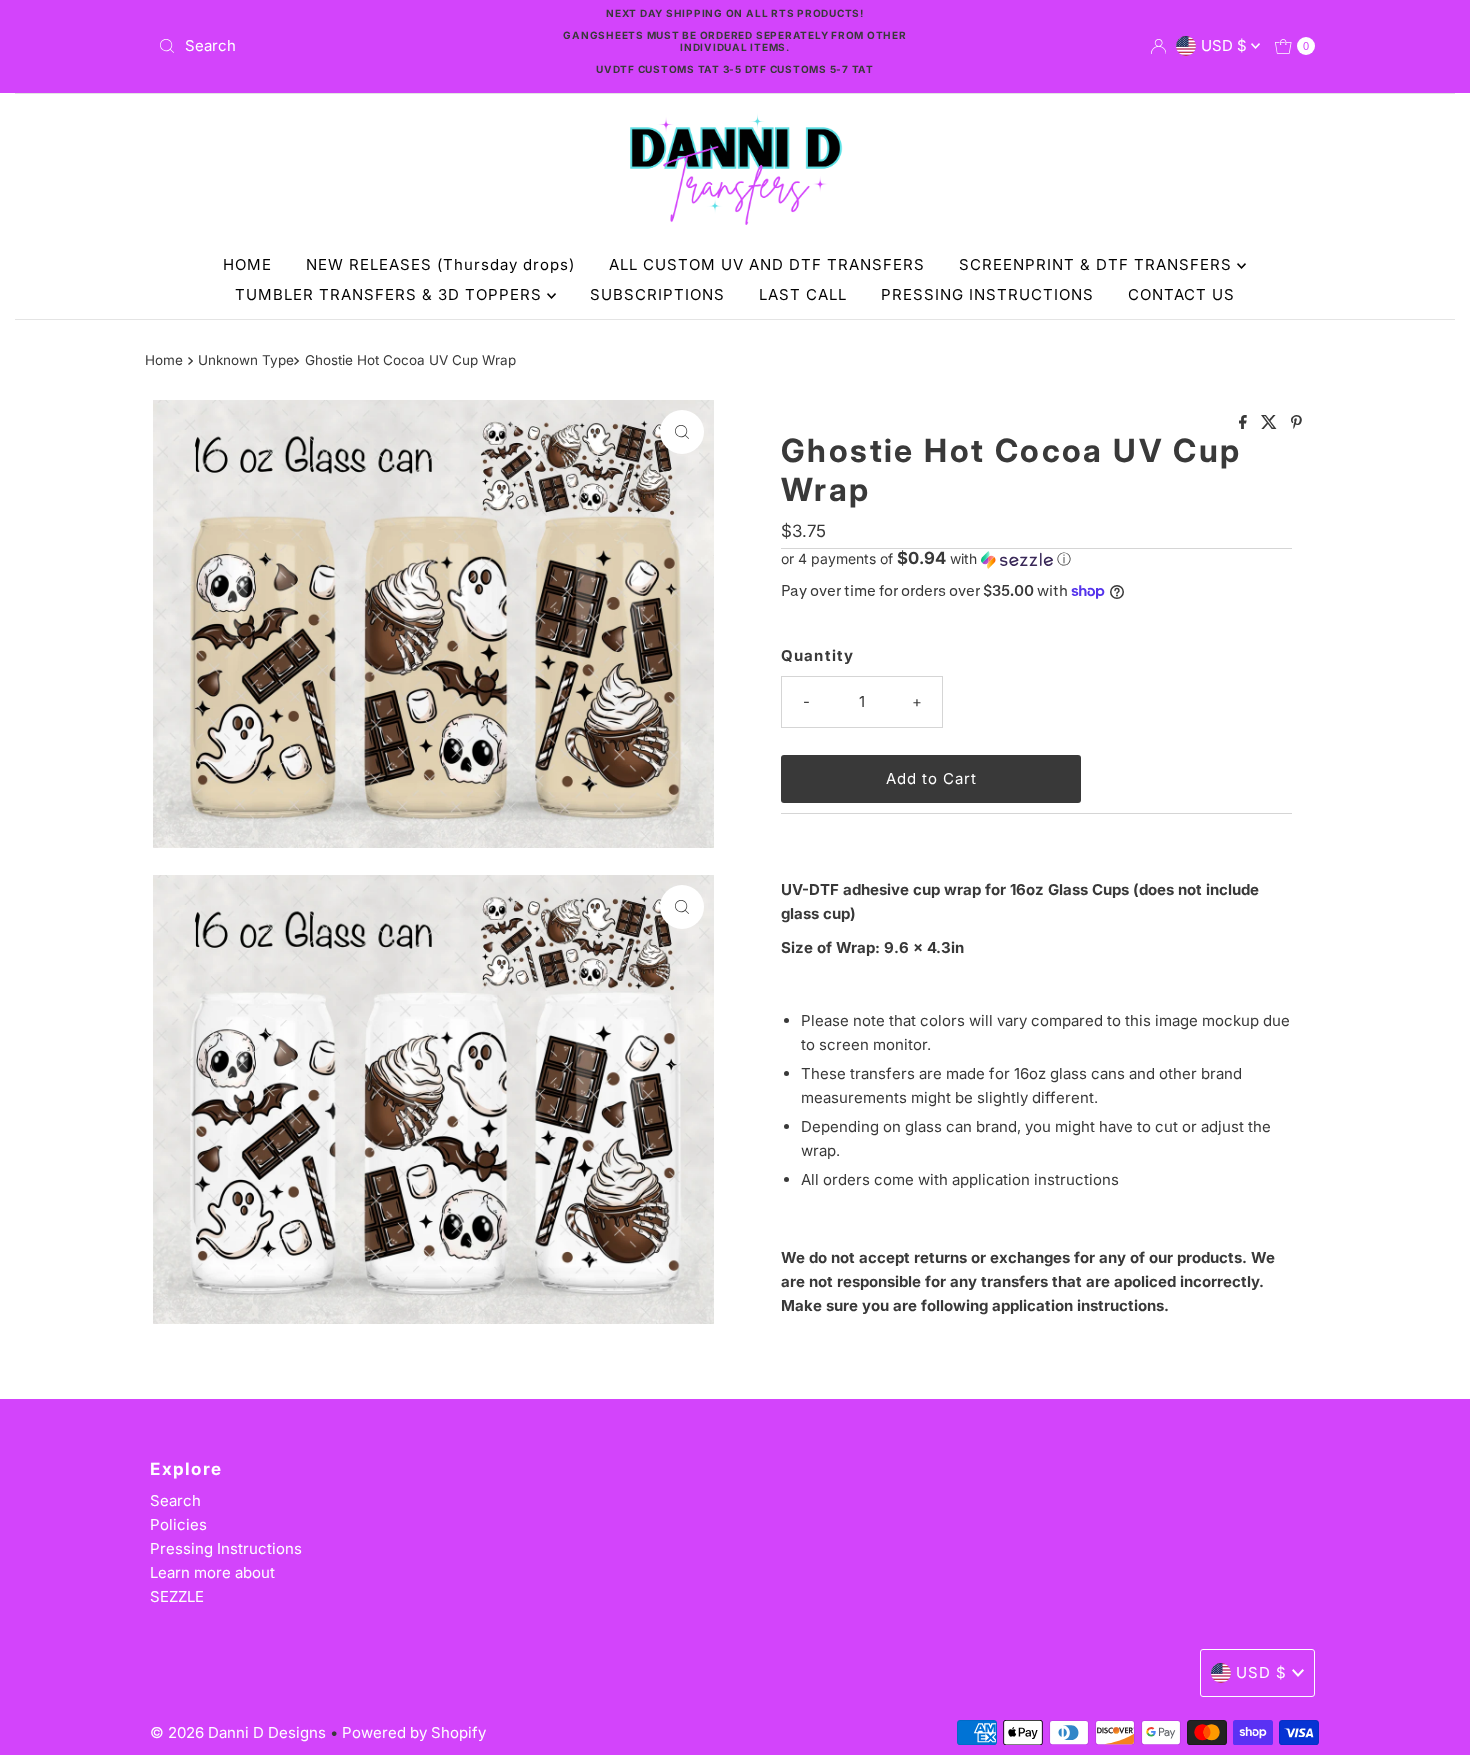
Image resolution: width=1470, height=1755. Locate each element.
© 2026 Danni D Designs (240, 1732)
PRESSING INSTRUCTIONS (987, 294)
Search (175, 1500)
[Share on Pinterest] (1296, 423)
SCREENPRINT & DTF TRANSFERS (1098, 264)
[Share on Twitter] (1271, 423)
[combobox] (339, 46)
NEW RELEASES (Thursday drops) (440, 264)
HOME (247, 264)
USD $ (1226, 45)
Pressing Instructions (226, 1548)
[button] (1036, 559)
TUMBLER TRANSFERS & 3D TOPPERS (391, 294)
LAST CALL (803, 294)
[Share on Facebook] (1245, 423)
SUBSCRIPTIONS (657, 294)
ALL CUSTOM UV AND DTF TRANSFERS (767, 264)
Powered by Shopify (414, 1732)
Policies (178, 1524)
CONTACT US (1181, 294)
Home (164, 360)
